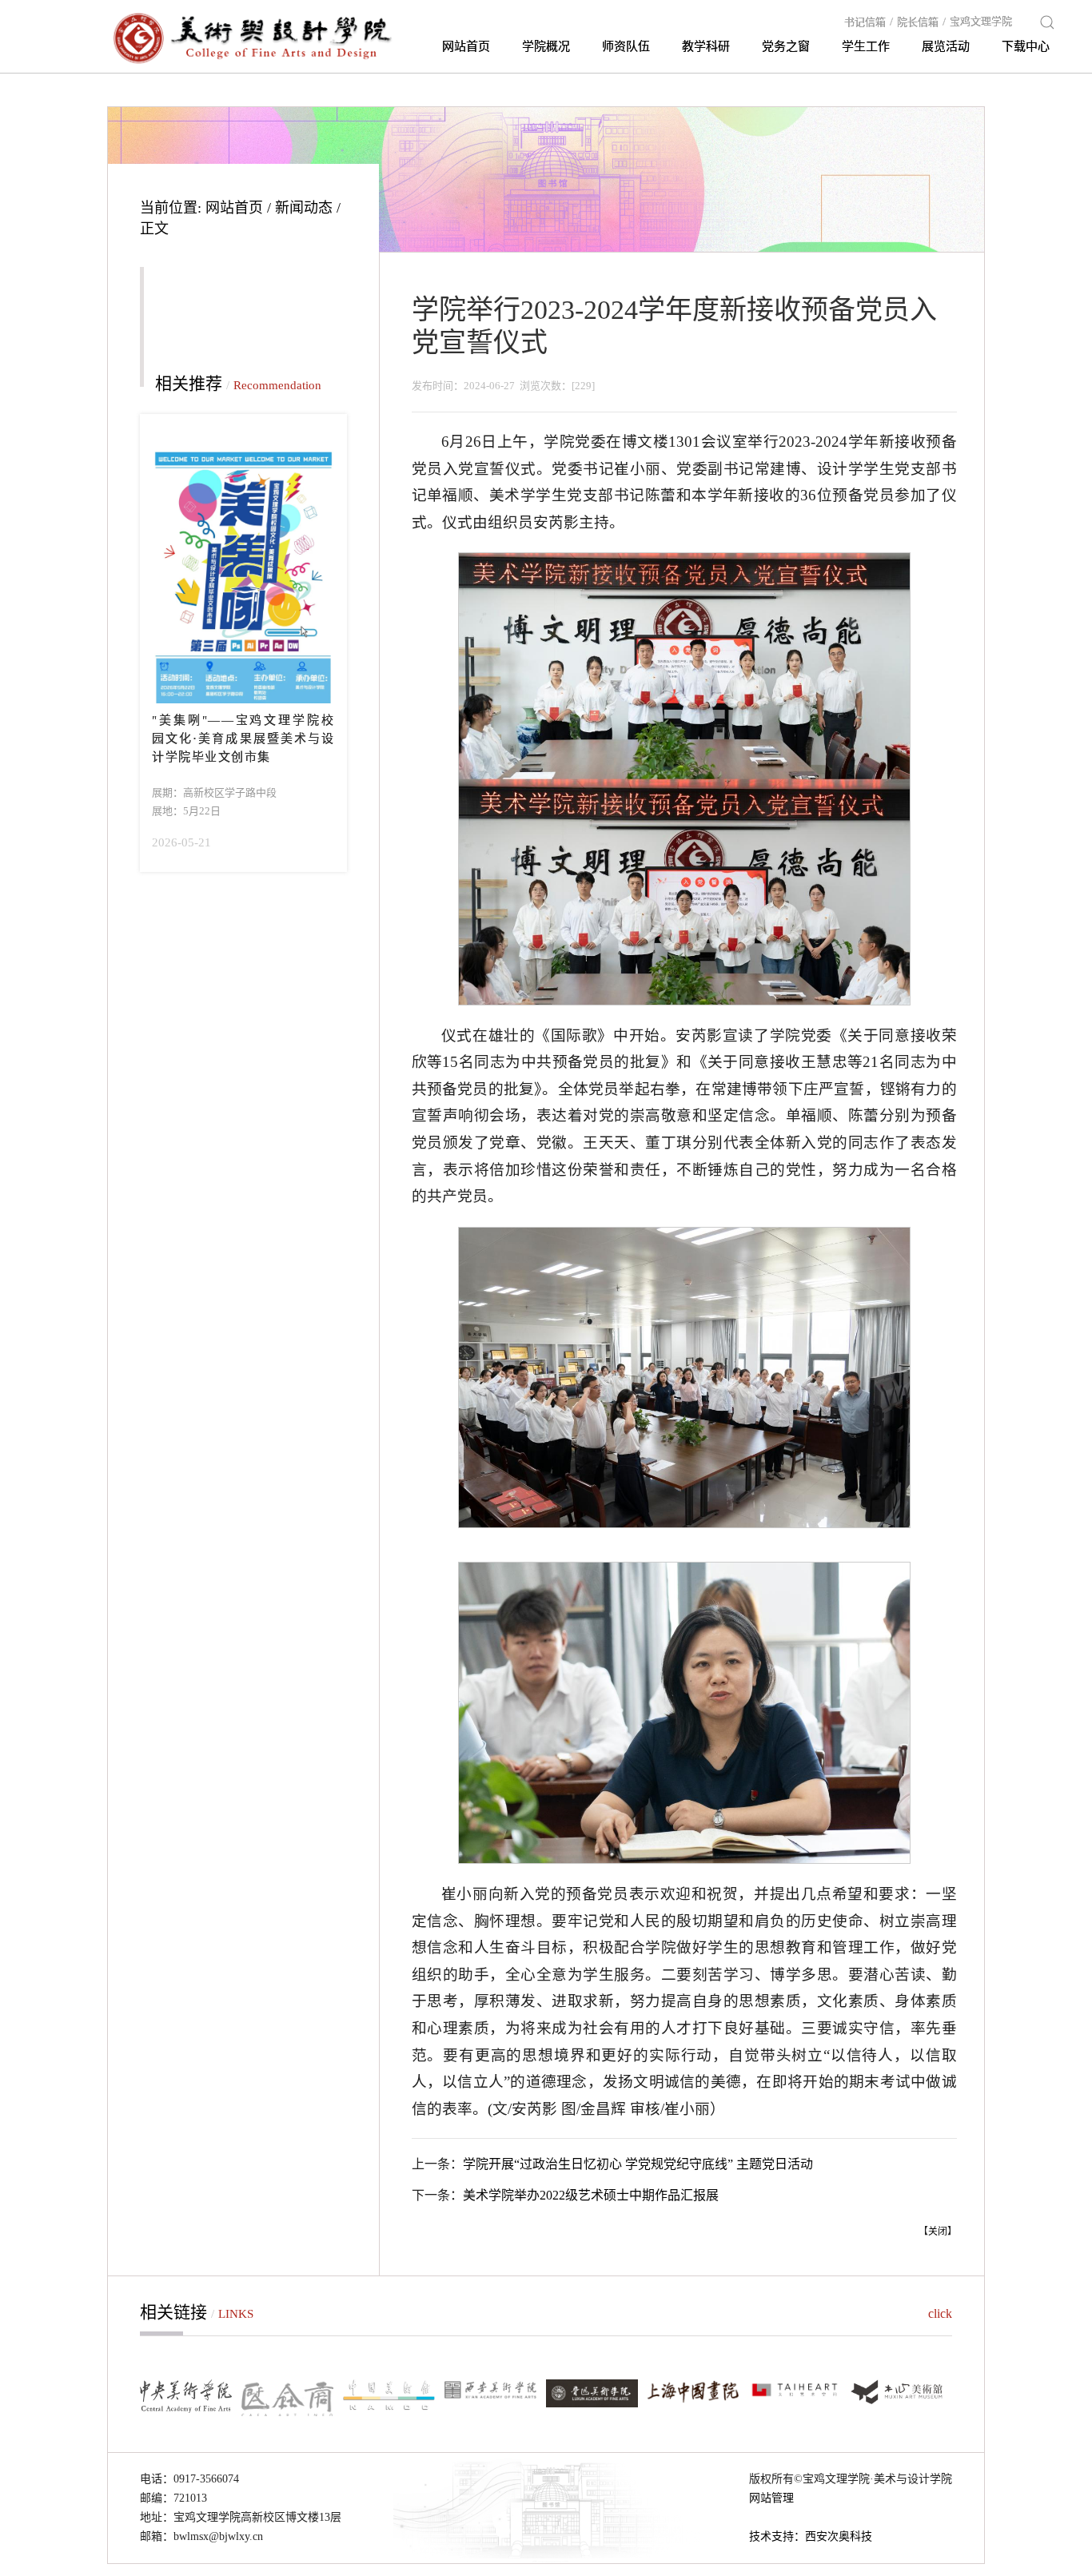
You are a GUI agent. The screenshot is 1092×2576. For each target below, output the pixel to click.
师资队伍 (626, 46)
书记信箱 (869, 22)
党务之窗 (786, 46)
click (940, 2313)
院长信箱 (921, 22)
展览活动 (946, 46)
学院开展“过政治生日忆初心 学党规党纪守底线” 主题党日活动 (638, 2164)
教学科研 (706, 46)
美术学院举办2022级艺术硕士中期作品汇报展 (591, 2195)
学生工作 (866, 46)
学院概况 (546, 46)
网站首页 (466, 46)
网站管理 (771, 2498)
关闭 (938, 2232)
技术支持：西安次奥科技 (811, 2536)
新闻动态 (304, 208)
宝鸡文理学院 (981, 21)
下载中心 (1026, 46)
